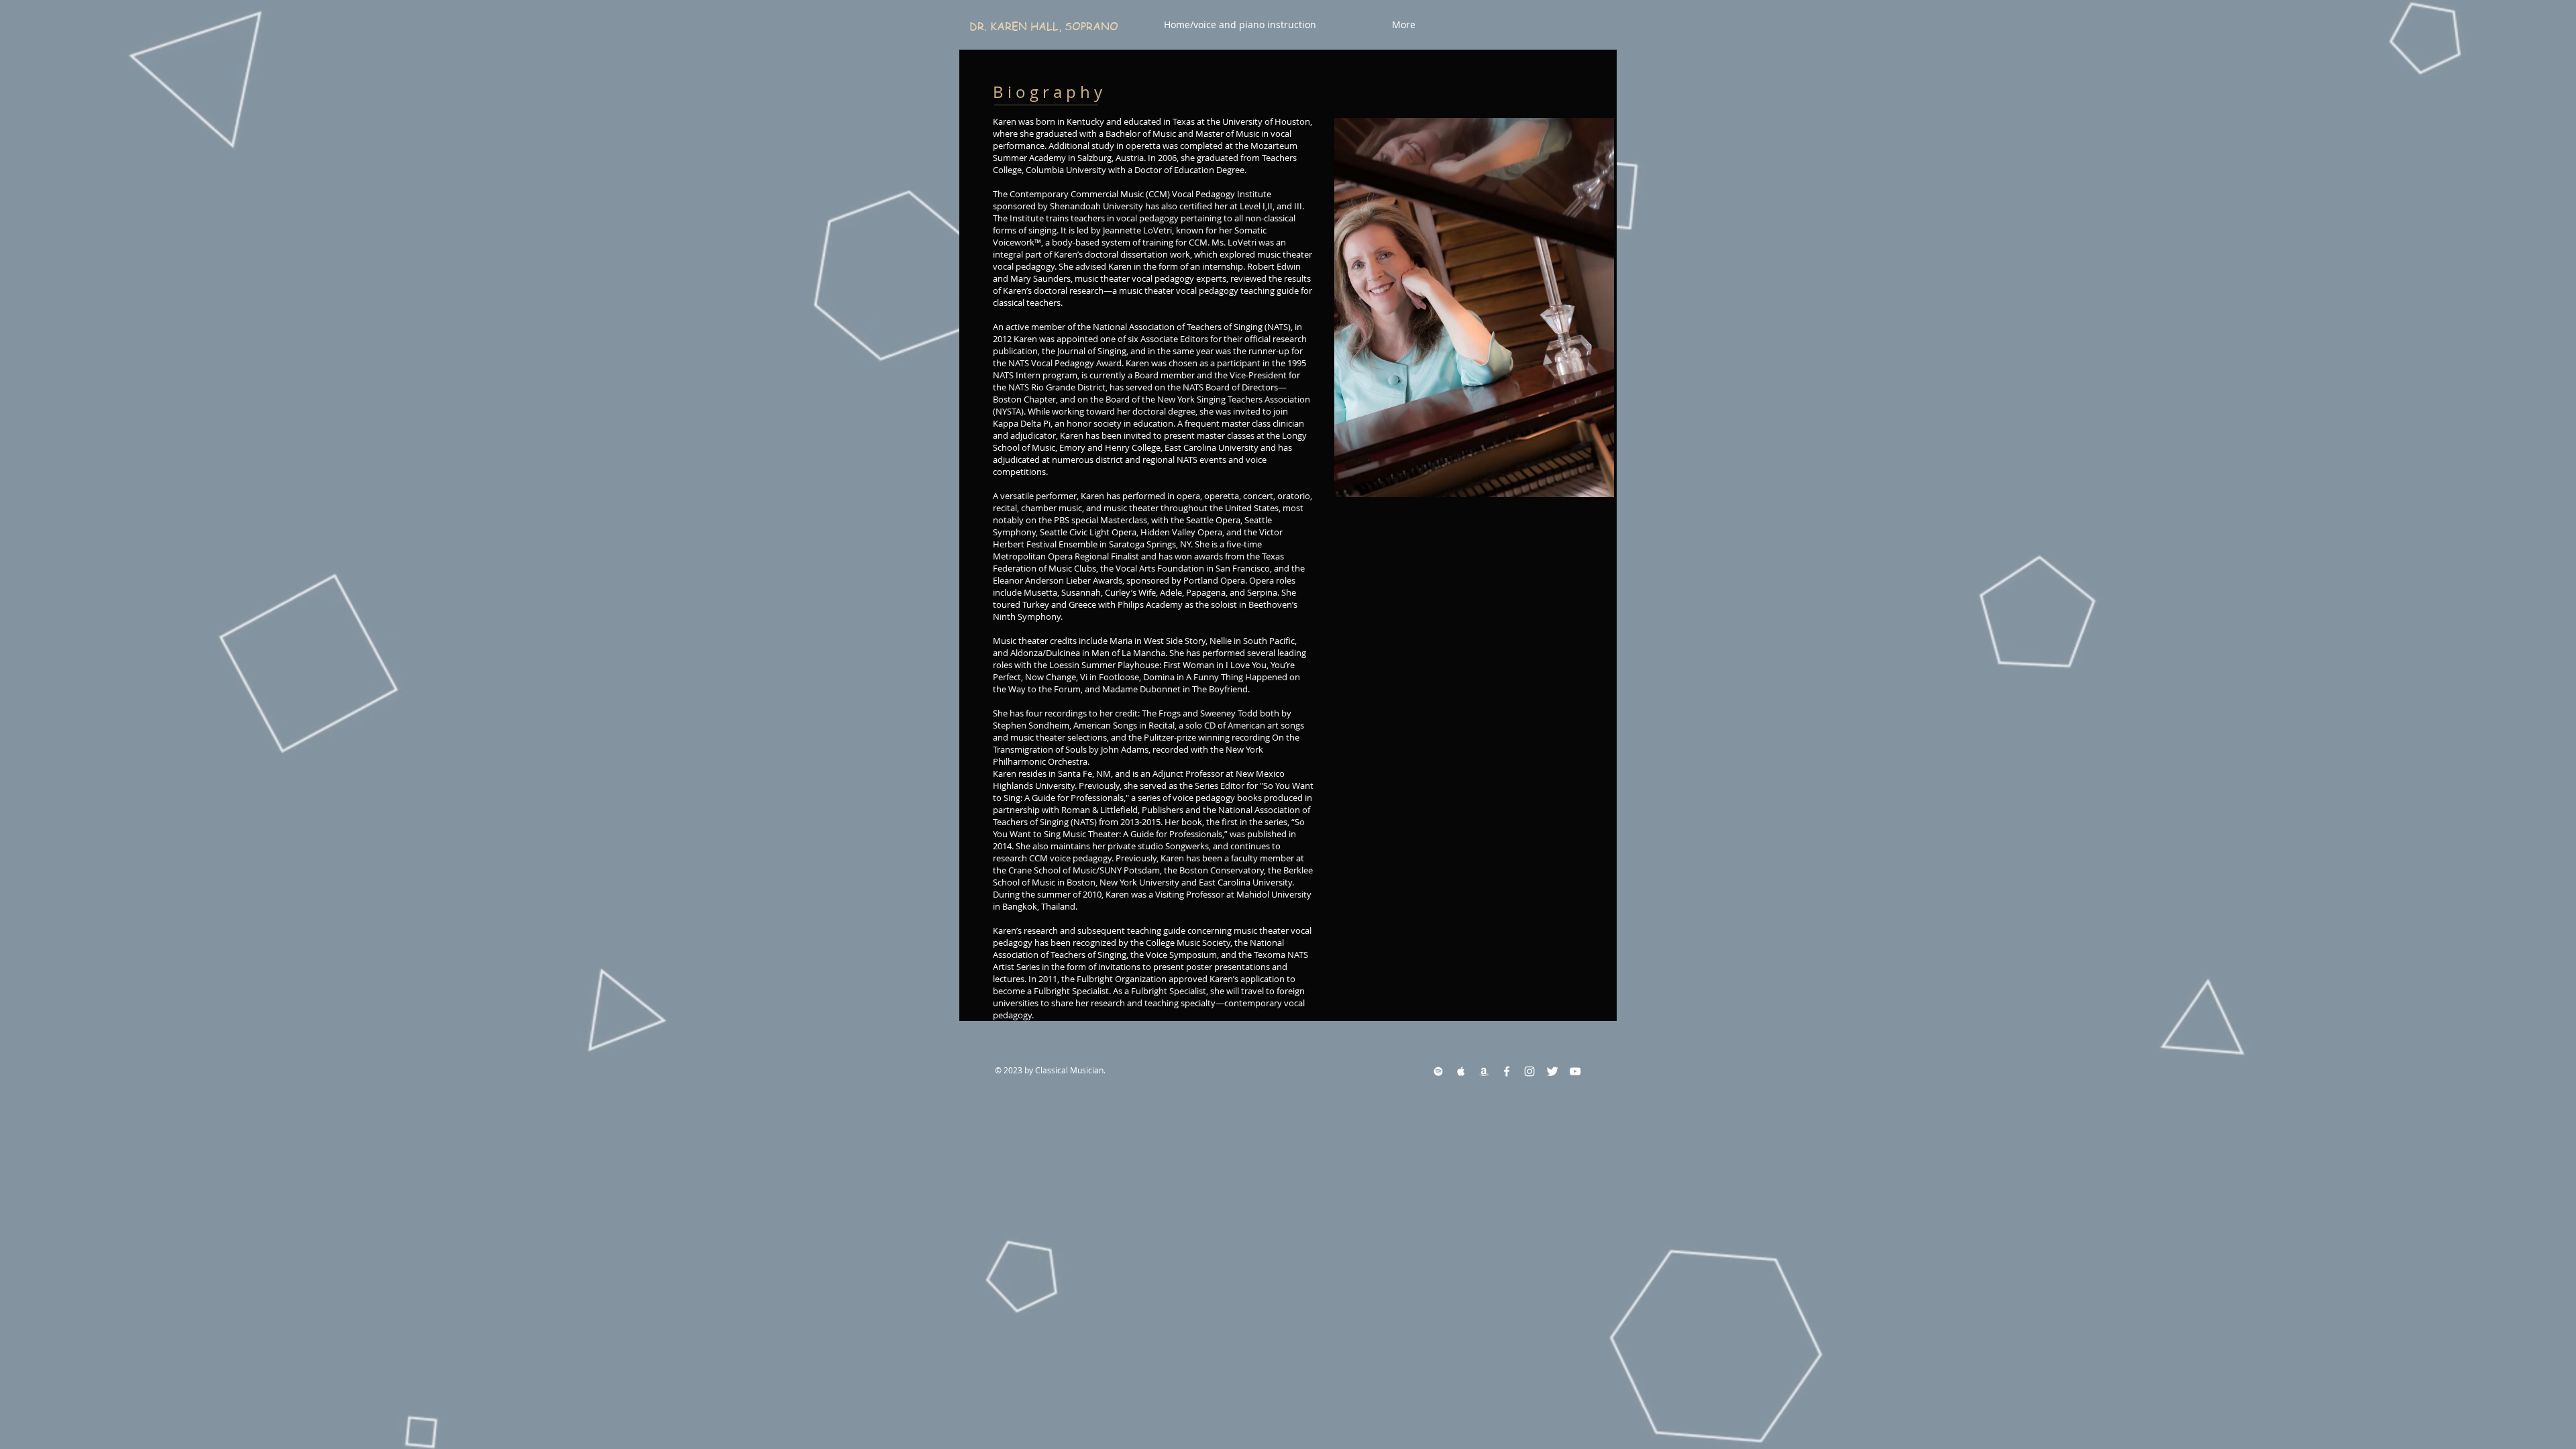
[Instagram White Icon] (1529, 1071)
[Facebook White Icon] (1507, 1071)
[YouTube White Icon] (1575, 1071)
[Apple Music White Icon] (1461, 1071)
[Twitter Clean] (1552, 1071)
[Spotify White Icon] (1438, 1071)
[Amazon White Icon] (1484, 1071)
